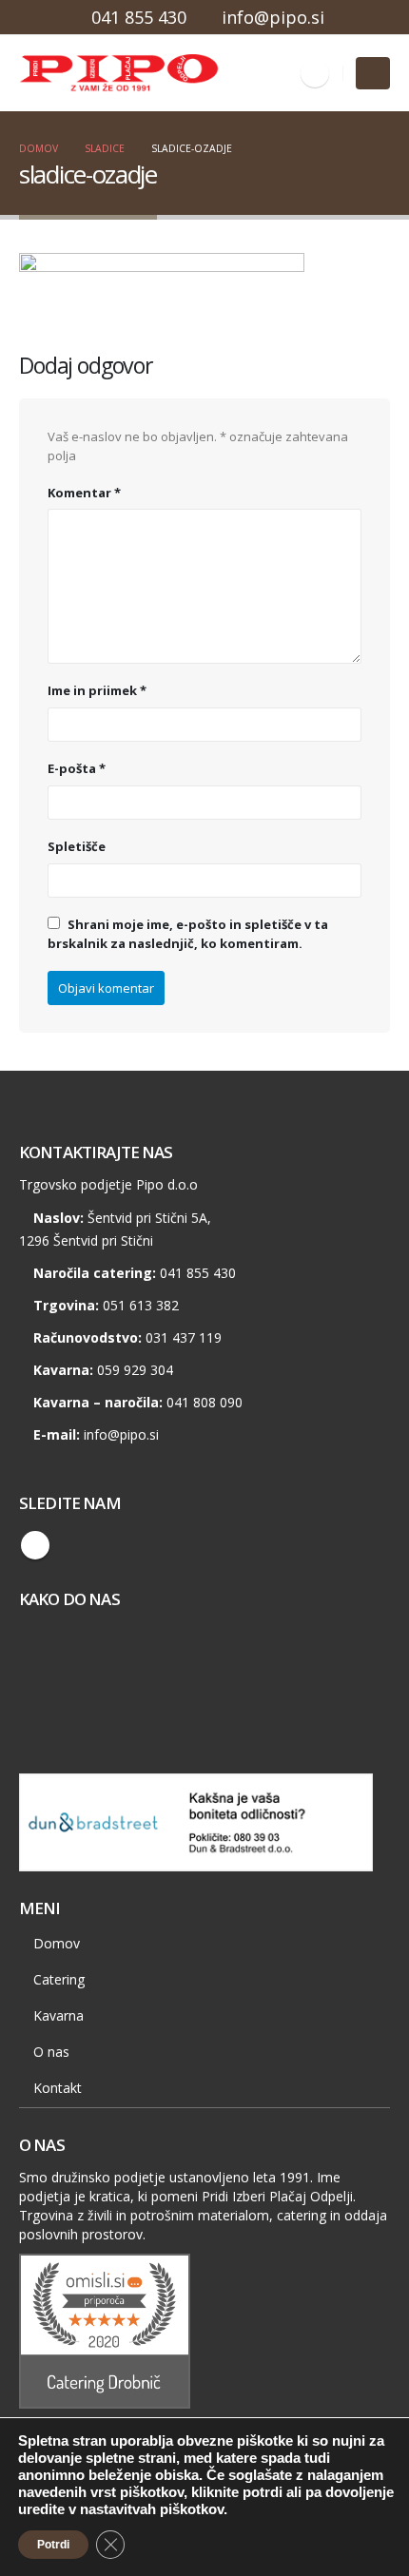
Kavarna (58, 2015)
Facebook (35, 1545)
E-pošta (77, 768)
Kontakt (58, 2088)
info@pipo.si (273, 17)
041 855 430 (139, 17)
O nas (51, 2052)
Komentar (84, 493)
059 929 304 (135, 1370)
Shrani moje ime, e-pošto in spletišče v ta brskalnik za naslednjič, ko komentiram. (188, 934)
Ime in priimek (97, 690)
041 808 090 (204, 1402)
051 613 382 (141, 1305)
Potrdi (53, 2545)
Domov (57, 1943)
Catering (59, 1979)
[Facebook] (315, 73)
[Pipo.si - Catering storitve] (71, 74)
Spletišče (77, 846)
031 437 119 (184, 1337)
